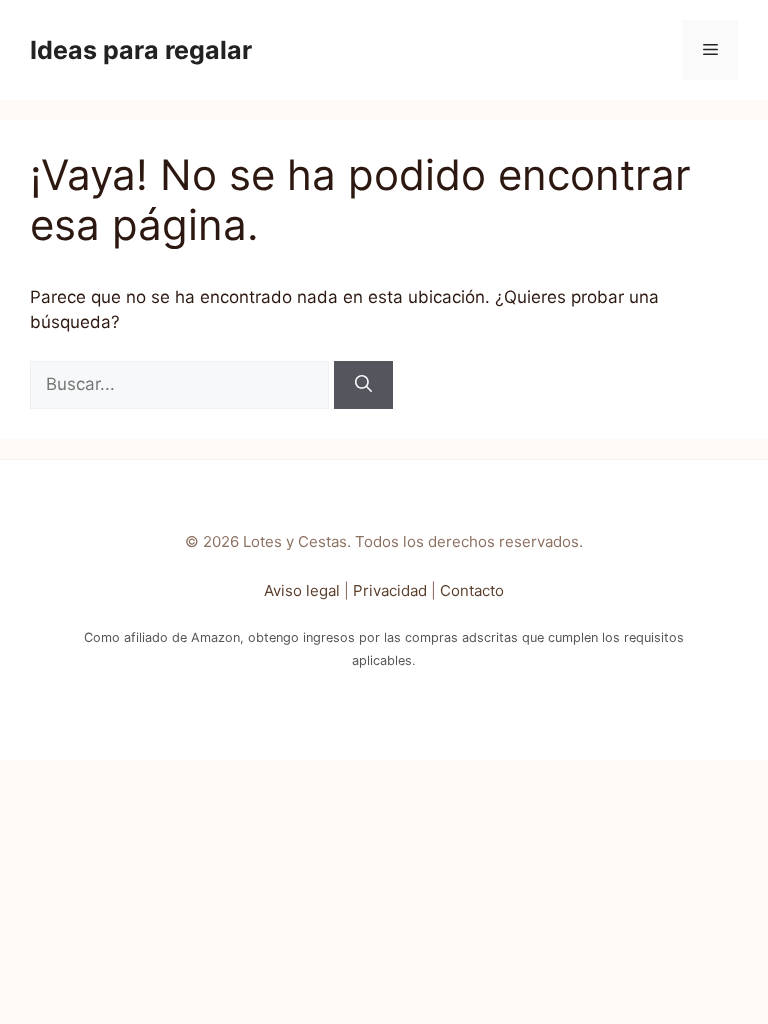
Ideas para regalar (141, 50)
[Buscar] (363, 385)
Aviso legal (302, 590)
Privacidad (390, 590)
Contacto (472, 590)
